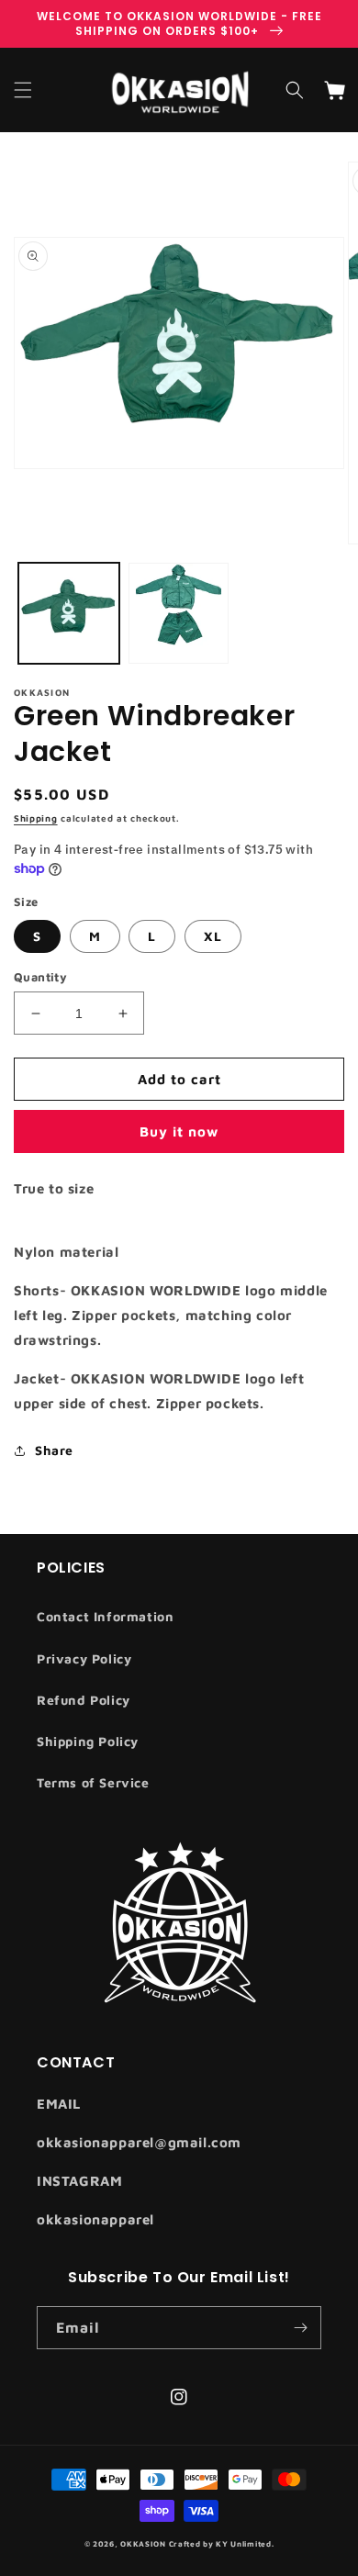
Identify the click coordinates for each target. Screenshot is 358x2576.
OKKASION (144, 2544)
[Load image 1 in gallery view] (69, 613)
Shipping (36, 818)
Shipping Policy (88, 1741)
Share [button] (54, 1450)
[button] (23, 90)
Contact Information (105, 1616)
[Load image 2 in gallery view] (179, 613)
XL (213, 936)
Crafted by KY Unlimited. (222, 2544)
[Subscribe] (300, 2328)
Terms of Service (93, 1782)
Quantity (40, 977)
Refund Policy (84, 1700)
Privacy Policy (84, 1658)
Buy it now (179, 1131)
